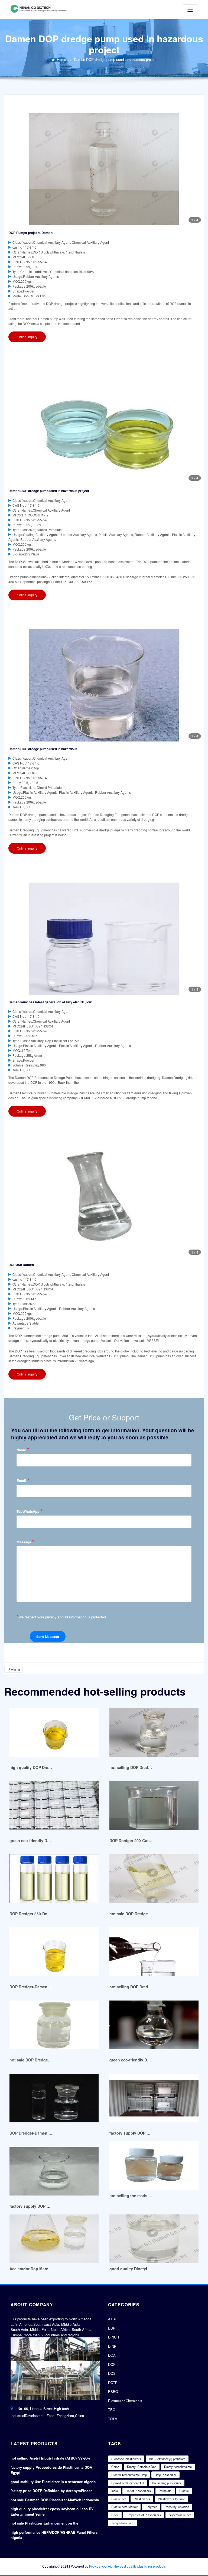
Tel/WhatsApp (30, 1511)
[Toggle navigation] (190, 10)
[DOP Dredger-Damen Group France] (54, 2098)
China (115, 2467)
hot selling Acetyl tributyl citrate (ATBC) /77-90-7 (51, 2458)
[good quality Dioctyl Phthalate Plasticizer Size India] (154, 2239)
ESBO (113, 2391)
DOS (112, 2373)
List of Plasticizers (138, 2491)
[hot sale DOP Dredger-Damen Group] (54, 2025)
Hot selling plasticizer (167, 2483)
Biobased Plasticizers (126, 2459)
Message (25, 1542)
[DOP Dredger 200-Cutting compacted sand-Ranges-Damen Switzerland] (154, 1805)
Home (61, 59)
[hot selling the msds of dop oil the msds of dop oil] (154, 2166)
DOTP (113, 2383)
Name (23, 1450)
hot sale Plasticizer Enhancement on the (44, 2523)
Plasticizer (119, 2499)
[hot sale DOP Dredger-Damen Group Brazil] (154, 1879)
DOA (112, 2355)
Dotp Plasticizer (165, 2475)
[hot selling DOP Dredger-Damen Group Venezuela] (154, 1952)
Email (23, 1480)
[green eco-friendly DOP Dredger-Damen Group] (54, 1805)
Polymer (151, 2507)
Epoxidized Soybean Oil (128, 2483)
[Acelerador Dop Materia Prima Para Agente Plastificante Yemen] (54, 2239)
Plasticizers (142, 2499)
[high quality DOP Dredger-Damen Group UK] (54, 1732)
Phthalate (165, 2491)
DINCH (113, 2337)
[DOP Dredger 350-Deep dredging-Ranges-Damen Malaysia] (54, 1879)
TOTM (113, 2419)
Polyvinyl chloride (177, 2507)
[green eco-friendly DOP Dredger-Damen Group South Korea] (154, 2025)
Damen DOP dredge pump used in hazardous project (115, 59)
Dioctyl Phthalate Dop (142, 2467)
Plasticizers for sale (171, 2499)
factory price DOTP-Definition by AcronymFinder (51, 2491)
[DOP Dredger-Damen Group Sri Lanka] (54, 1952)
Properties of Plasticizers (144, 2515)
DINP (112, 2346)
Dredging (14, 1669)
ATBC (113, 2319)
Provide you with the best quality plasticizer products (127, 2566)
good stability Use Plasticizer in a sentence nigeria (53, 2482)
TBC (112, 2410)
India (115, 2491)
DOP (112, 2364)
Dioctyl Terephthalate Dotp (129, 2475)
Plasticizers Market (124, 2507)
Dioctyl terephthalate (178, 2467)
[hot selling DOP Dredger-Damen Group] (154, 1732)
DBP (112, 2328)
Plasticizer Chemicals (125, 2401)
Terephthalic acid (123, 2523)
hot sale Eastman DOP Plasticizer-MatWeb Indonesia (55, 2500)
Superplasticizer (180, 2515)
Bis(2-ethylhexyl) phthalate (167, 2459)
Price (115, 2515)
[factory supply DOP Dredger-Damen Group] (154, 2098)
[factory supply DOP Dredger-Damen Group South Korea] (54, 2171)
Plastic (184, 2491)
